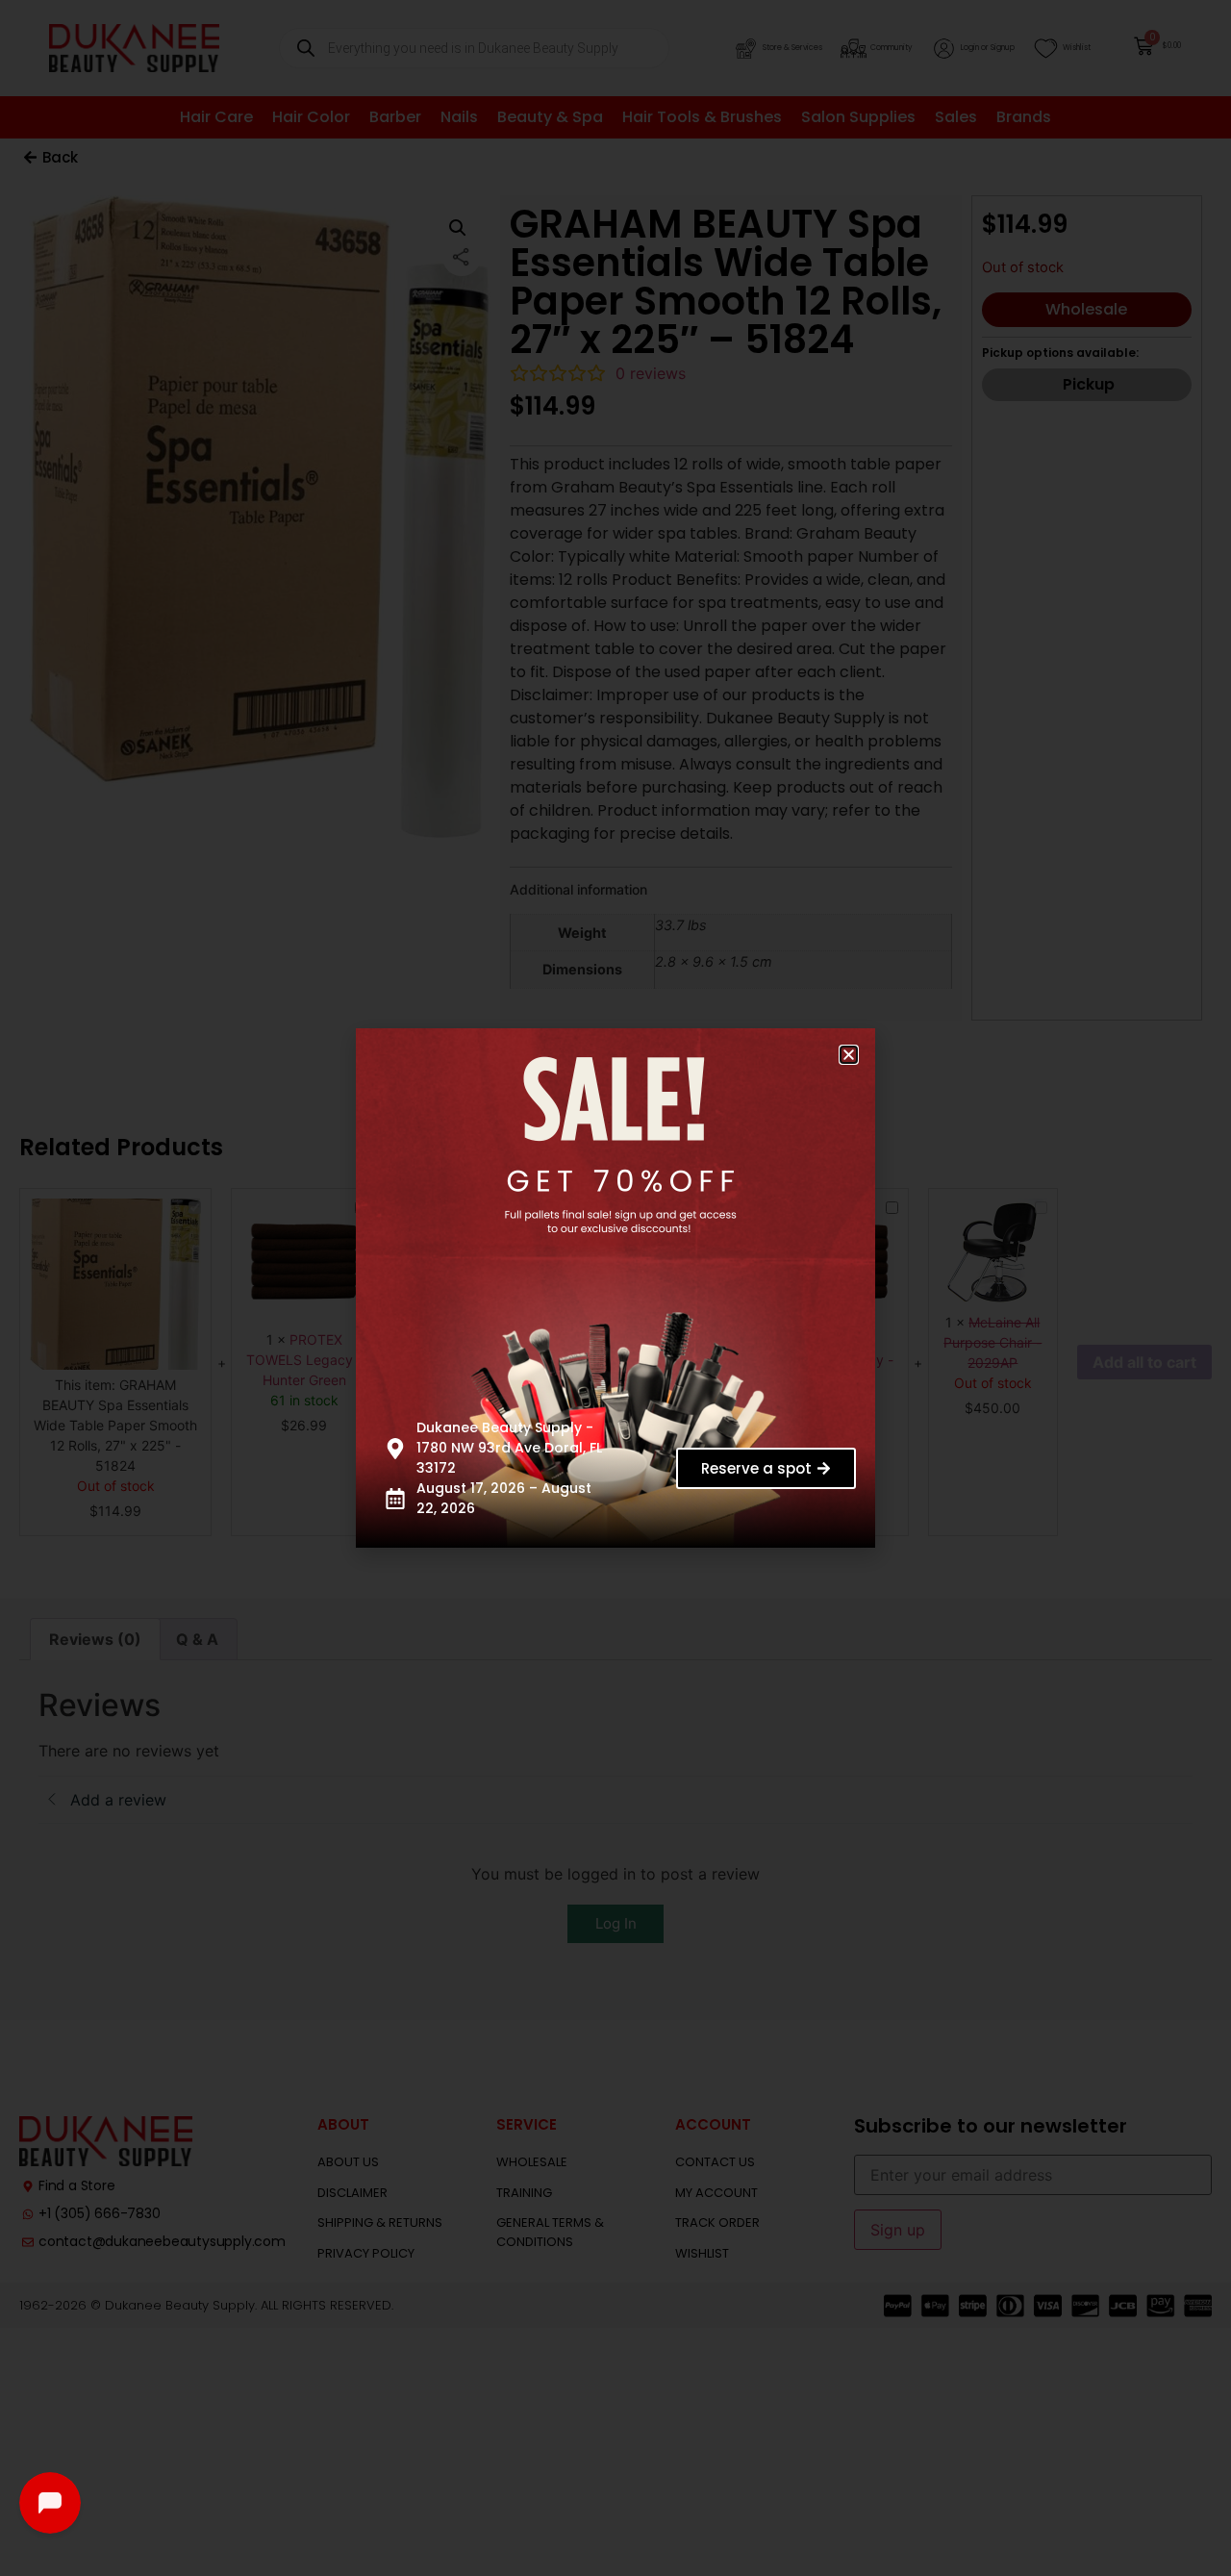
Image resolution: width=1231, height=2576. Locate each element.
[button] (849, 1055)
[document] (615, 1288)
